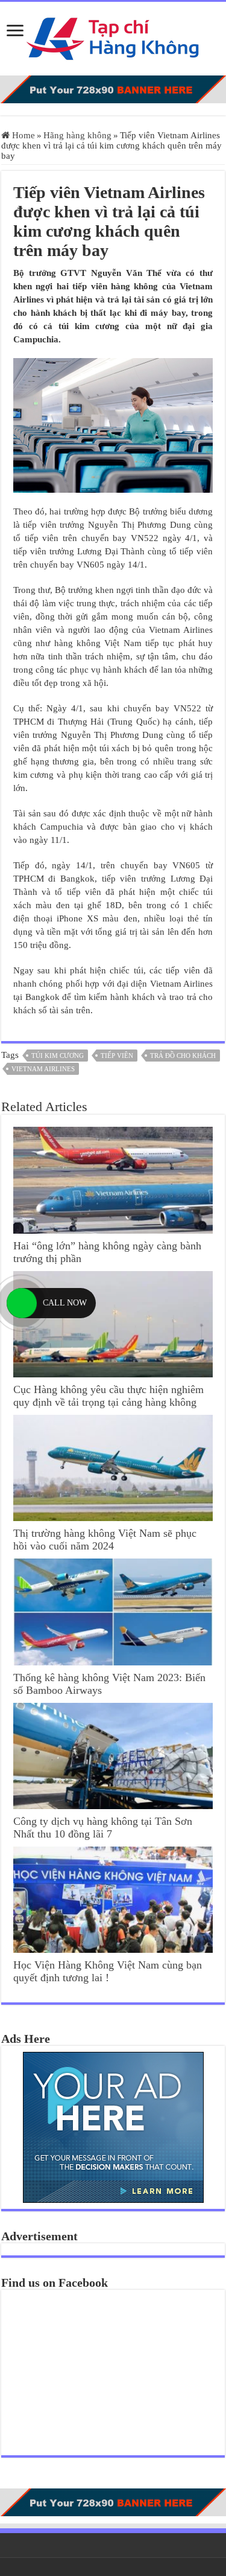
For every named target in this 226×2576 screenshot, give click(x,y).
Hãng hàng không (77, 135)
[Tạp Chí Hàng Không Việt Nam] (113, 36)
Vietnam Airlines (43, 1069)
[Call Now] (22, 1303)
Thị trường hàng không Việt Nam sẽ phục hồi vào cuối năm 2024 (105, 1540)
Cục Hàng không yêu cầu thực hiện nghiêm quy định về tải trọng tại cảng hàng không (108, 1396)
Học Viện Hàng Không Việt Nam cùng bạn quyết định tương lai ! (108, 1971)
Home (22, 135)
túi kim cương (58, 1056)
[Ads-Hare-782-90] (113, 89)
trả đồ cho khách (183, 1056)
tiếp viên (117, 1056)
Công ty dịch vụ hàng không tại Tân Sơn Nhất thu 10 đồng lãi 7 (103, 1828)
